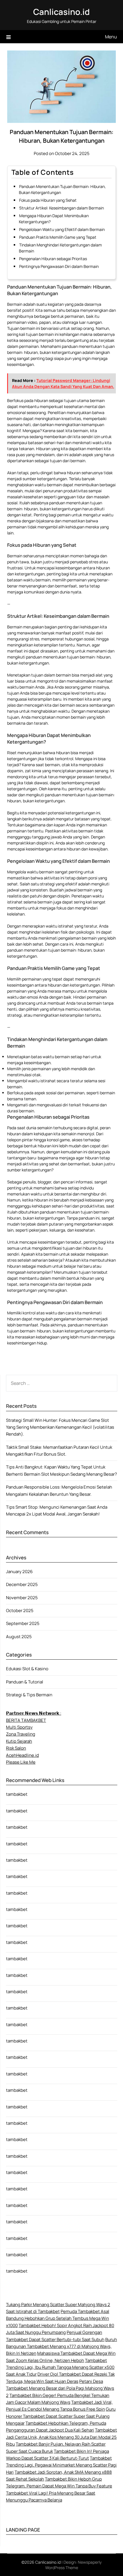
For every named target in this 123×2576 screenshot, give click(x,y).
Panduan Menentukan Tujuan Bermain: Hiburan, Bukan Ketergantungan (62, 189)
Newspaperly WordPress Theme (74, 2565)
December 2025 (22, 1584)
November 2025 (22, 1598)
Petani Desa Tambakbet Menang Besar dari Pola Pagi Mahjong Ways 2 (60, 2388)
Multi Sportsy (19, 1727)
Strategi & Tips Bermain (29, 1695)
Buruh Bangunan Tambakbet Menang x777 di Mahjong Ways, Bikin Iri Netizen (61, 2346)
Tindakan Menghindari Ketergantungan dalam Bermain (60, 248)
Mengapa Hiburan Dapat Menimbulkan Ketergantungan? (54, 219)
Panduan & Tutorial (25, 1682)
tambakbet (17, 1794)
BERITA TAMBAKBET (26, 1720)
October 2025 (20, 1611)
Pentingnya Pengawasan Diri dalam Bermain (59, 266)
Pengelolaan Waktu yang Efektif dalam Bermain (62, 229)
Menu (111, 37)
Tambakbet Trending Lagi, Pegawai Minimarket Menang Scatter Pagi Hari (61, 2465)
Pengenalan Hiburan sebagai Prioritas (53, 259)
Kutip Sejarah (19, 1741)
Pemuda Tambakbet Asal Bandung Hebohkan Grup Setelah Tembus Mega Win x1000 (58, 2318)
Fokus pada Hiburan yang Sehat (48, 200)
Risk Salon (16, 1748)
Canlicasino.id (61, 12)
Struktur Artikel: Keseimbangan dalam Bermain (61, 208)
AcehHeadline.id (22, 1755)
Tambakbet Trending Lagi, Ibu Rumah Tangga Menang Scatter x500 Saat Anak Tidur (60, 2367)
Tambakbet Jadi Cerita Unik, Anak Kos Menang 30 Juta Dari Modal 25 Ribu (61, 2437)
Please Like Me (21, 1762)
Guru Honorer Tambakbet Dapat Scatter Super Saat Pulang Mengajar (61, 2416)
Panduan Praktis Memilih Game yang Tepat (58, 237)
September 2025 (23, 1623)
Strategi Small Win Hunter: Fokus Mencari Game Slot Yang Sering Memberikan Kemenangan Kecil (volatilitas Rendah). (60, 1427)
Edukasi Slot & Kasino (27, 1669)
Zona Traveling (21, 1734)
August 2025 (19, 1637)
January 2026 (19, 1572)
